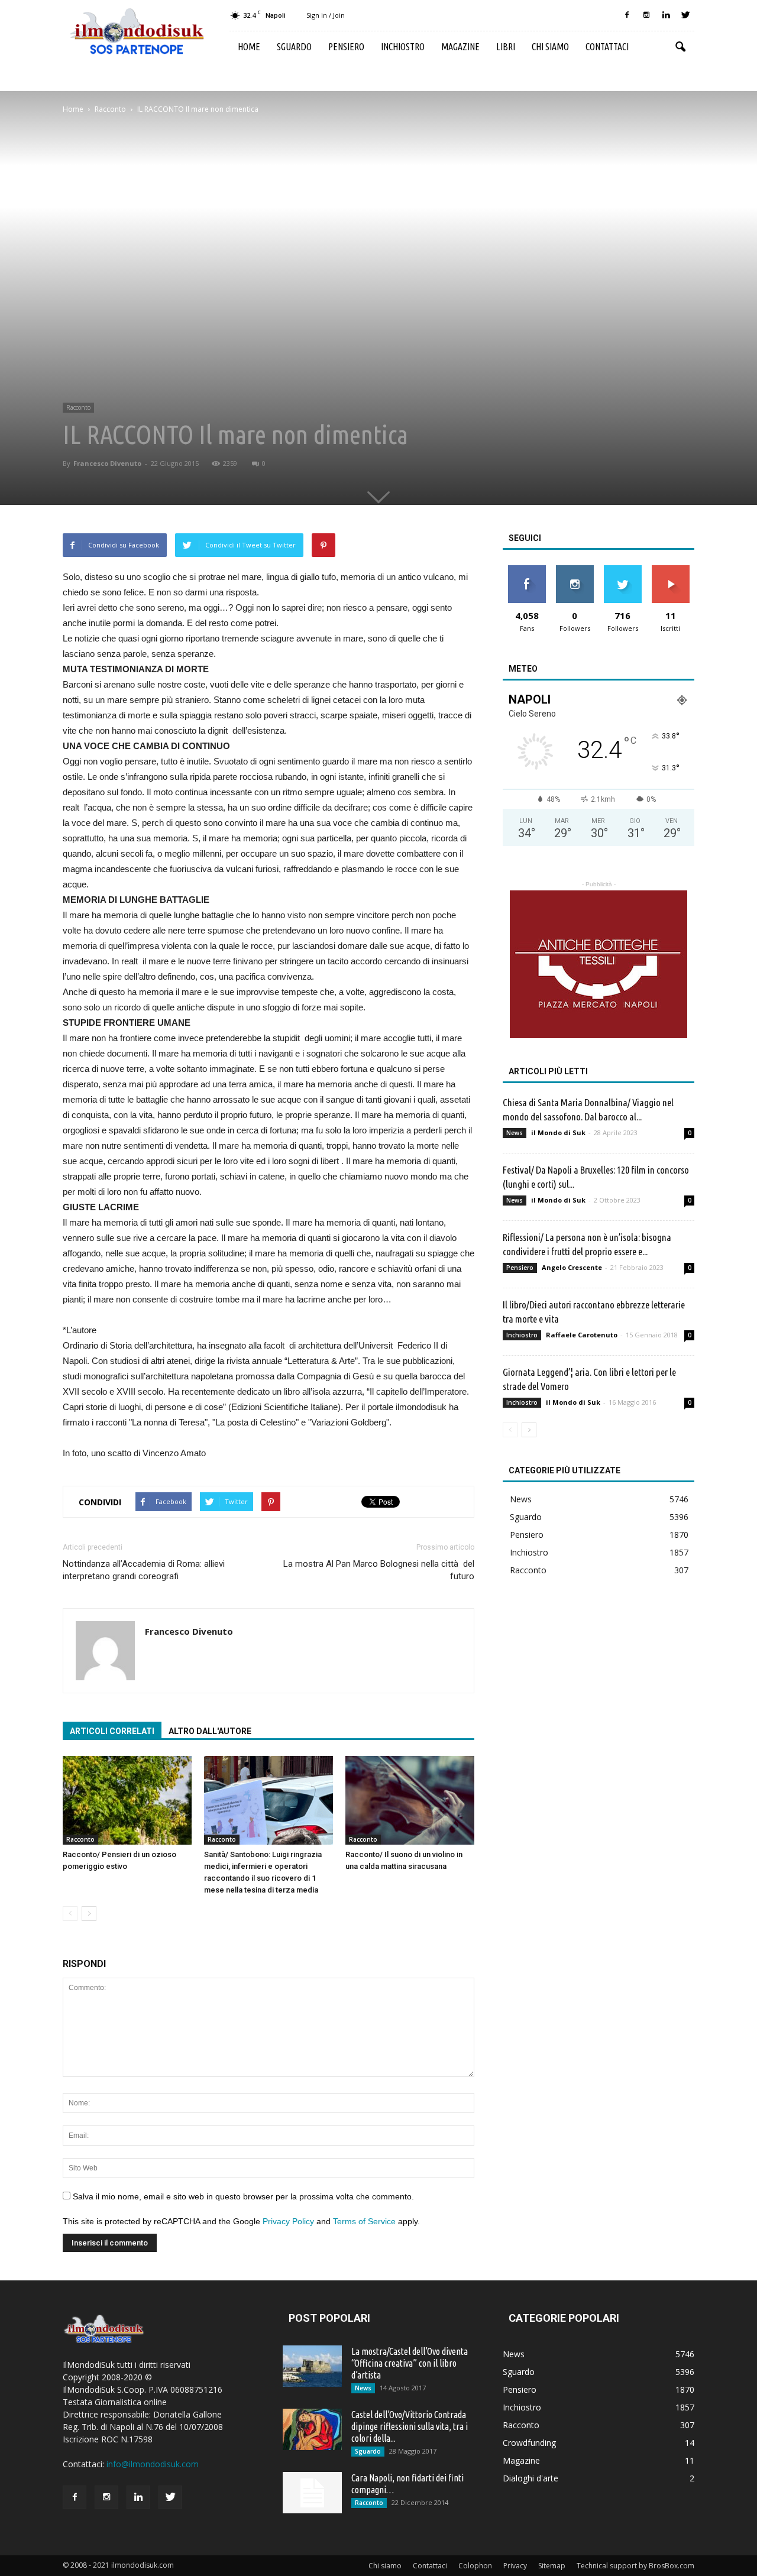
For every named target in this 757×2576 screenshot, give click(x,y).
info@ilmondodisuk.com (153, 2464)
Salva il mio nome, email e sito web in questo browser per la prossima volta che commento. (243, 2196)
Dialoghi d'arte (530, 2478)
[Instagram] (646, 15)
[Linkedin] (666, 15)
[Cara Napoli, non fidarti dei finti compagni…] (312, 2493)
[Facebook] (627, 15)
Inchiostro (403, 47)
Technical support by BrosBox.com (635, 2566)
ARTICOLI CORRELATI (112, 1731)
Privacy (515, 2566)
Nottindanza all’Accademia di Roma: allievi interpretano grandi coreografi (144, 1570)
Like (527, 570)
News (515, 1133)
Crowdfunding (529, 2443)
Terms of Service (364, 2221)
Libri (506, 47)
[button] (680, 47)
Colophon (475, 2566)
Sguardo (294, 47)
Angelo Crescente (572, 1267)
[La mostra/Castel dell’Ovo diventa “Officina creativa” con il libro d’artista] (312, 2366)
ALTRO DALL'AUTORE (210, 1731)
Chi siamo (550, 47)
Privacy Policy (288, 2221)
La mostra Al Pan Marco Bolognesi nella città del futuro (379, 1570)
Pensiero (346, 47)
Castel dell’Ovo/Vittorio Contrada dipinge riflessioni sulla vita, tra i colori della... (410, 2426)
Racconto (78, 407)
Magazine (460, 47)
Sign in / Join (326, 15)
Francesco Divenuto (107, 463)
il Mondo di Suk (558, 1133)
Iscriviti (670, 570)
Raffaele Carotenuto (582, 1335)
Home (249, 47)
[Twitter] (685, 15)
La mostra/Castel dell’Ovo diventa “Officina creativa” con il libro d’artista (410, 2363)
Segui (575, 570)
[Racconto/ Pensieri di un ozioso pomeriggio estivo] (127, 1800)
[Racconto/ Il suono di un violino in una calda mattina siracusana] (410, 1800)
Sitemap (552, 2566)
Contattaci (607, 47)
